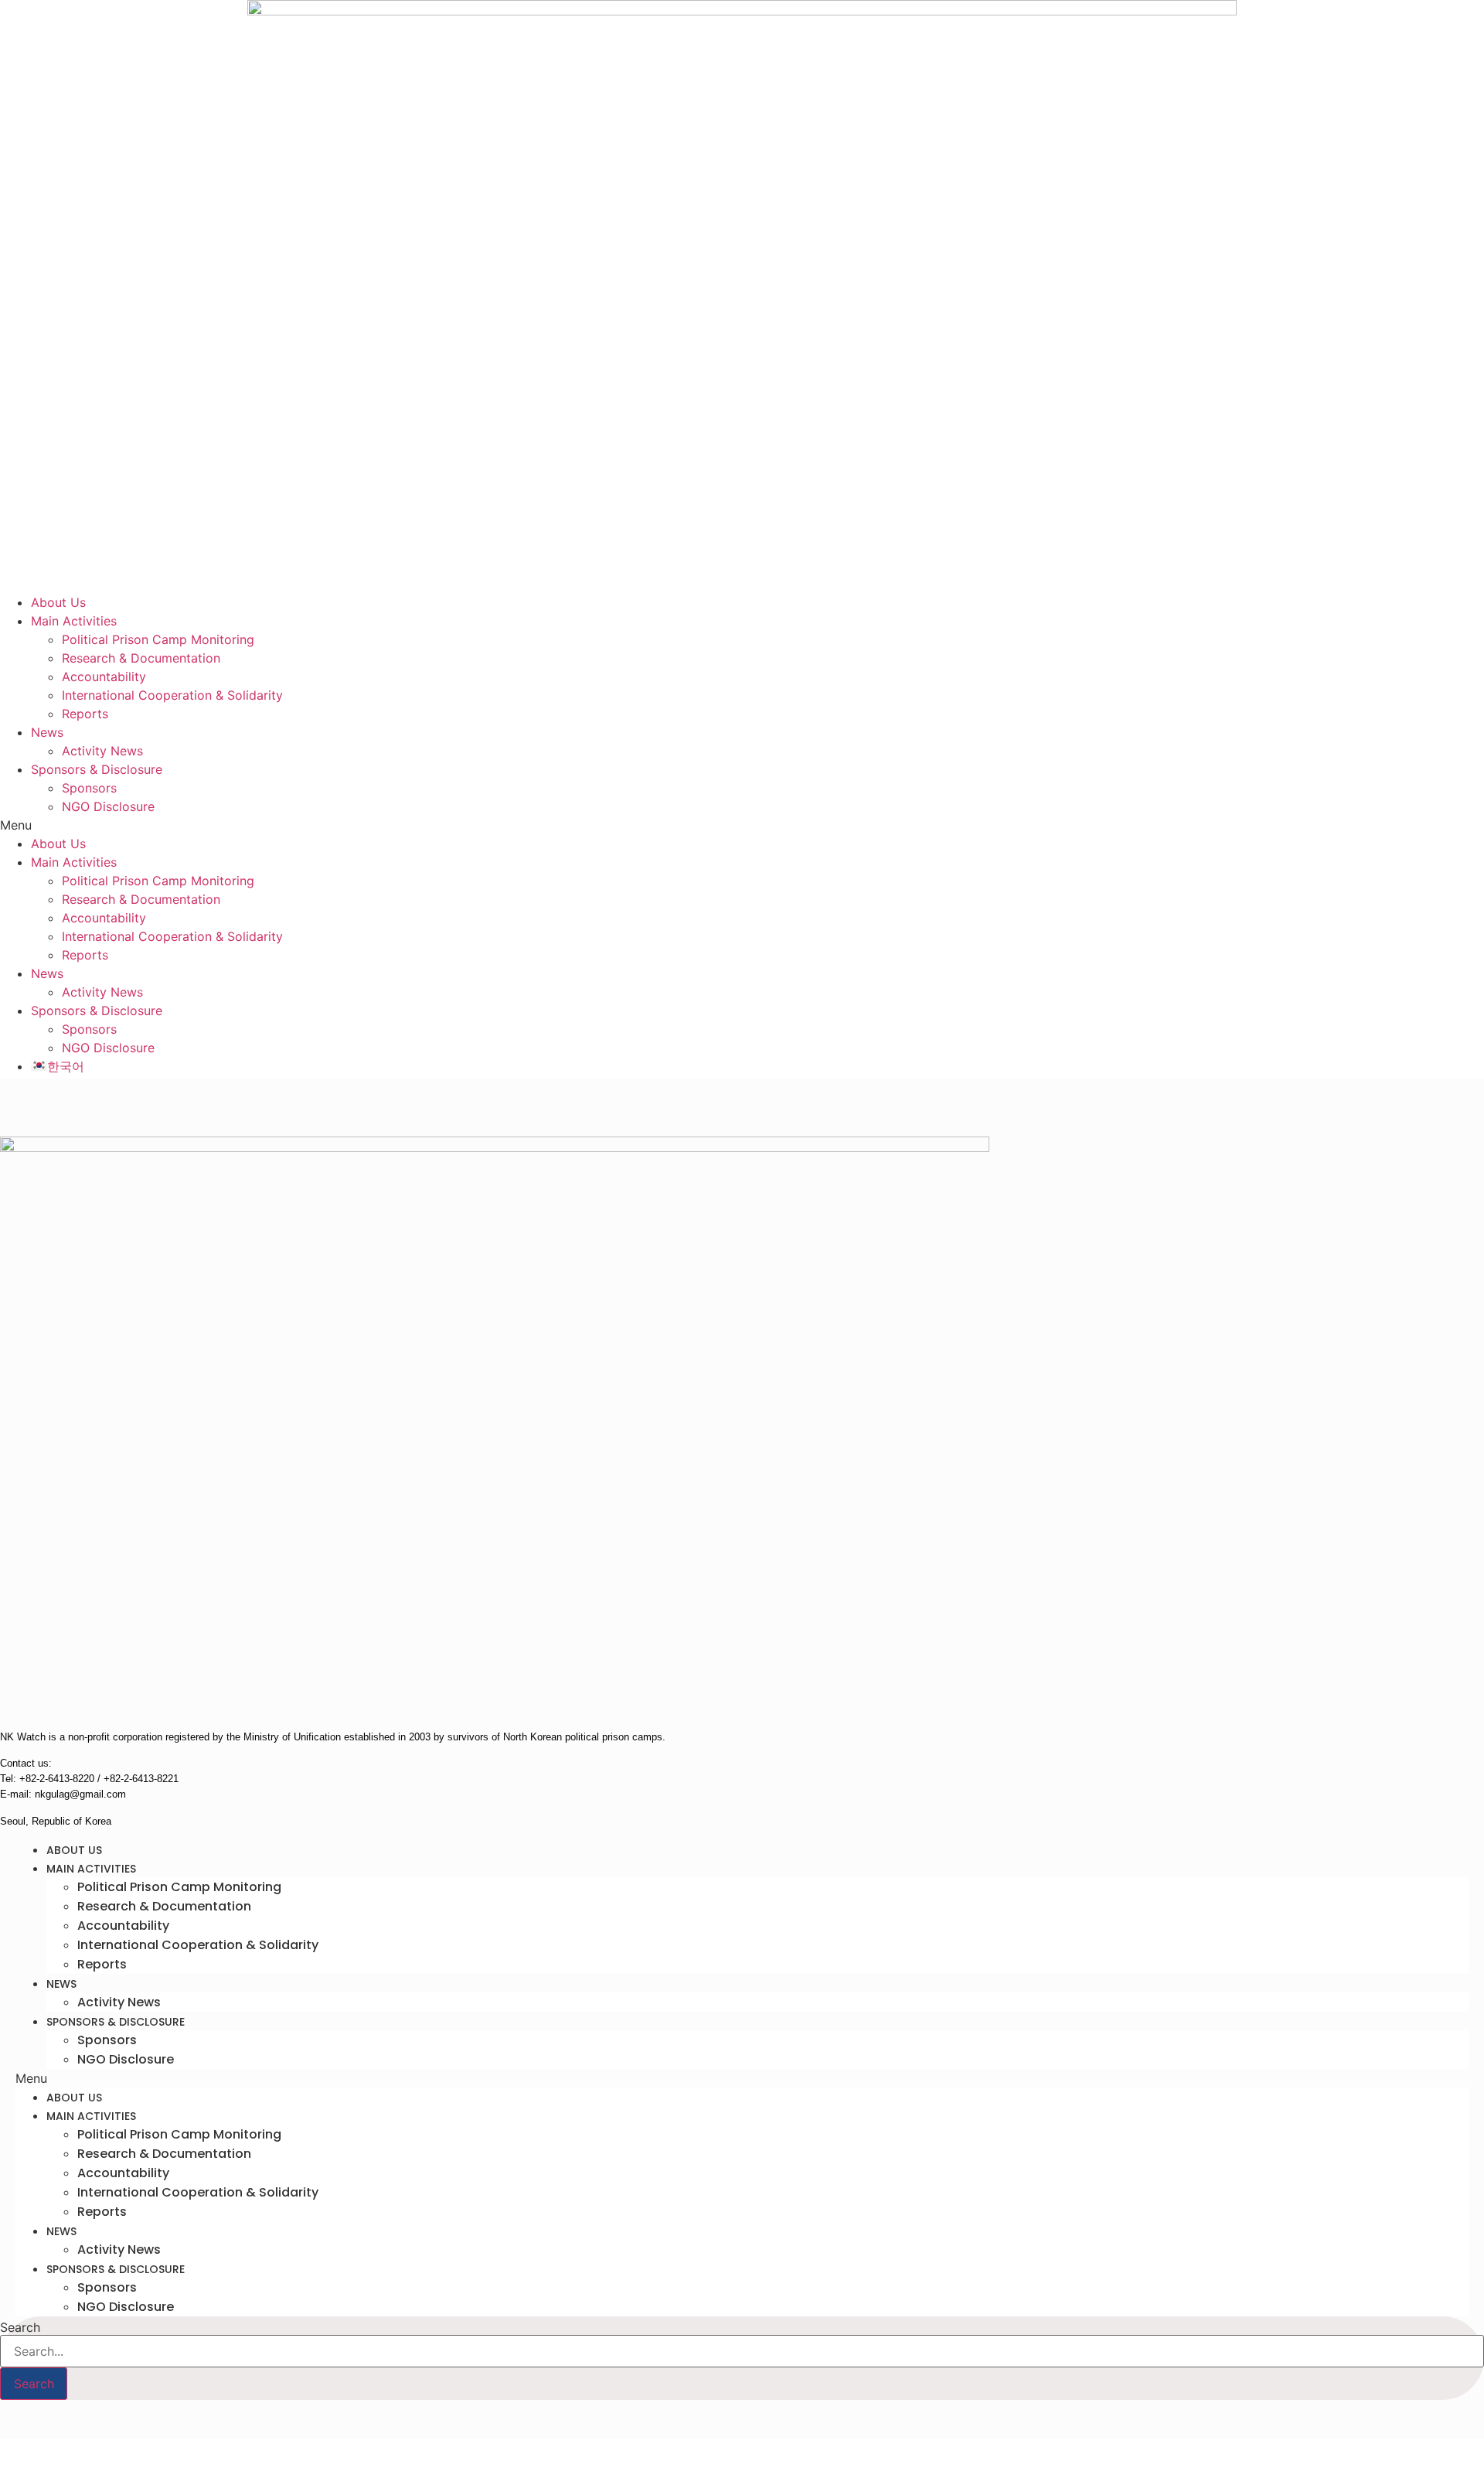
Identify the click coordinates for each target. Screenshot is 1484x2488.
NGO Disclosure (108, 806)
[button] (742, 825)
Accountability (104, 677)
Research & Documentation (141, 658)
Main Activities (74, 621)
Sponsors (89, 788)
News (47, 732)
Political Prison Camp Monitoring (158, 639)
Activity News (102, 751)
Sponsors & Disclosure (97, 769)
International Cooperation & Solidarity (172, 695)
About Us (58, 602)
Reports (85, 714)
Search (20, 2327)
